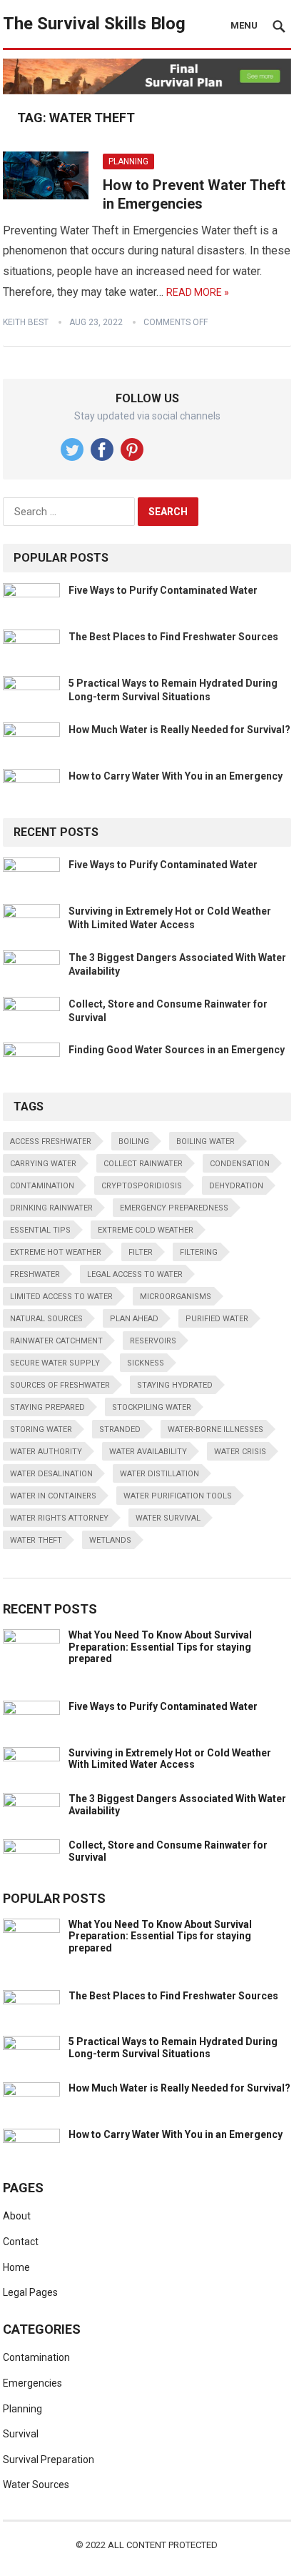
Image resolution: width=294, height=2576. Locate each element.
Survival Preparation (49, 2460)
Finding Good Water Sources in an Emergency (177, 1050)
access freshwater (51, 1142)
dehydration (236, 1186)
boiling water (206, 1142)
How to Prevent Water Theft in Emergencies (194, 194)
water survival (168, 1518)
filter (141, 1252)
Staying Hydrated (175, 1385)
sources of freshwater (60, 1385)
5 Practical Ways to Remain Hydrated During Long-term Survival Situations (173, 2048)
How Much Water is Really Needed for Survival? (179, 730)
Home (16, 2267)
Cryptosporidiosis (142, 1186)
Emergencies (32, 2383)
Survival (21, 2434)
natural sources (46, 1319)
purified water (217, 1319)
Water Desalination (51, 1474)
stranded (120, 1429)
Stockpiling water (152, 1407)
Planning (128, 161)
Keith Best (26, 322)
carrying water (43, 1164)
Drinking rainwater (51, 1208)
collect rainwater (143, 1164)
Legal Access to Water (135, 1274)
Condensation (240, 1164)
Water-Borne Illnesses (216, 1429)
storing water (41, 1429)
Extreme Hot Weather (56, 1252)
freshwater (35, 1274)
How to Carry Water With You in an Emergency (176, 776)
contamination (42, 1186)
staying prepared (47, 1407)
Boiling (134, 1142)
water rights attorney (59, 1518)
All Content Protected (163, 2545)
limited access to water (61, 1297)
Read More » (198, 292)
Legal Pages (30, 2292)
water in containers (53, 1496)
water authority (46, 1452)
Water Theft (36, 1540)
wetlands (110, 1540)
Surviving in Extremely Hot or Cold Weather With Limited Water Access (170, 1759)
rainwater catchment (56, 1341)
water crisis (240, 1452)
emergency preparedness (174, 1208)
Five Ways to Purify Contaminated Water (163, 590)
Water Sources (36, 2485)
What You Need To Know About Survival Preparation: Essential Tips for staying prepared (160, 1647)
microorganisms (176, 1297)
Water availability (148, 1452)
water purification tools (178, 1496)
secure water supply (55, 1363)
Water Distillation (159, 1474)
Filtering (199, 1252)
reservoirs (153, 1341)
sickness (146, 1363)
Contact (21, 2242)
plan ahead (134, 1319)
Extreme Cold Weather (146, 1230)
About (17, 2216)
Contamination (36, 2357)
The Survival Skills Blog (94, 24)
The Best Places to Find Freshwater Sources (173, 637)
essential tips (40, 1230)
